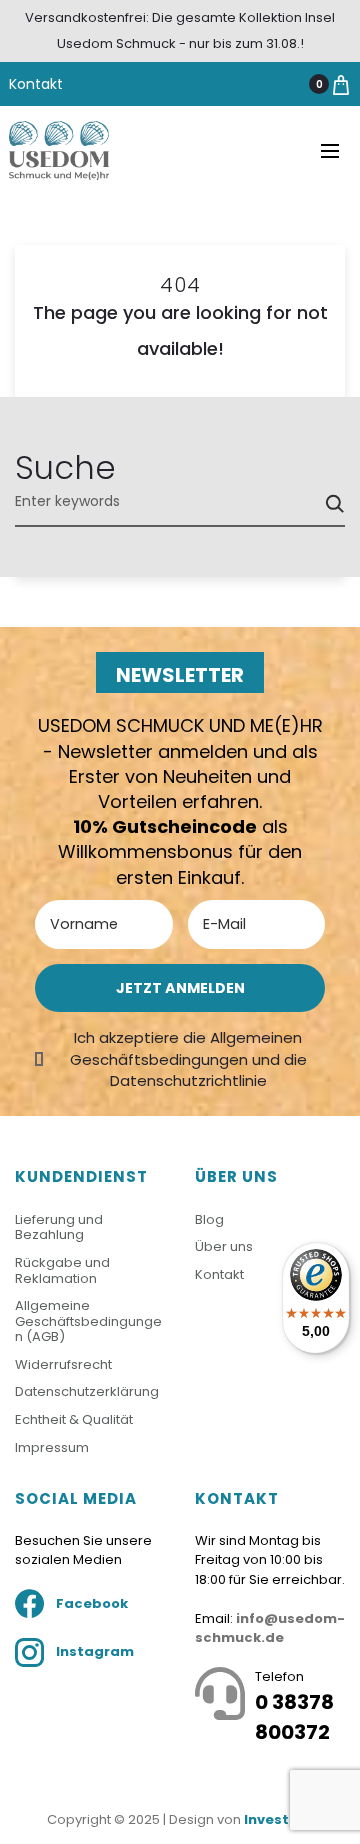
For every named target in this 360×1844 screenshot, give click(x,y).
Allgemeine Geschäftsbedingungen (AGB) (88, 1321)
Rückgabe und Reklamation (62, 1270)
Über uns (224, 1246)
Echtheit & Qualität (74, 1419)
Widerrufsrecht (63, 1364)
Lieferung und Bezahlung (59, 1227)
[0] (341, 84)
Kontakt (36, 84)
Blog (209, 1219)
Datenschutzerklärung (87, 1391)
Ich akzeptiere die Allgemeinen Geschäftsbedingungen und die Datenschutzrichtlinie (188, 1059)
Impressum (52, 1447)
